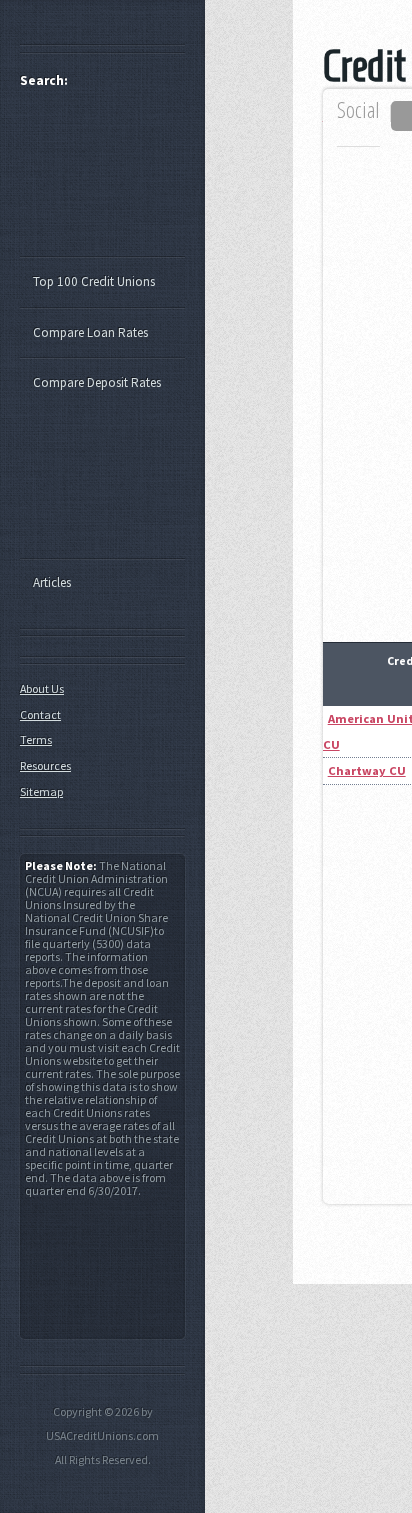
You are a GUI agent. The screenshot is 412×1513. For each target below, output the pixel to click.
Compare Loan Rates (90, 332)
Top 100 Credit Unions (94, 281)
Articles (52, 582)
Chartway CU (367, 770)
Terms (36, 739)
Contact (40, 714)
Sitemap (41, 791)
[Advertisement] (112, 181)
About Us (42, 688)
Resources (45, 765)
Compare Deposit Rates (97, 382)
